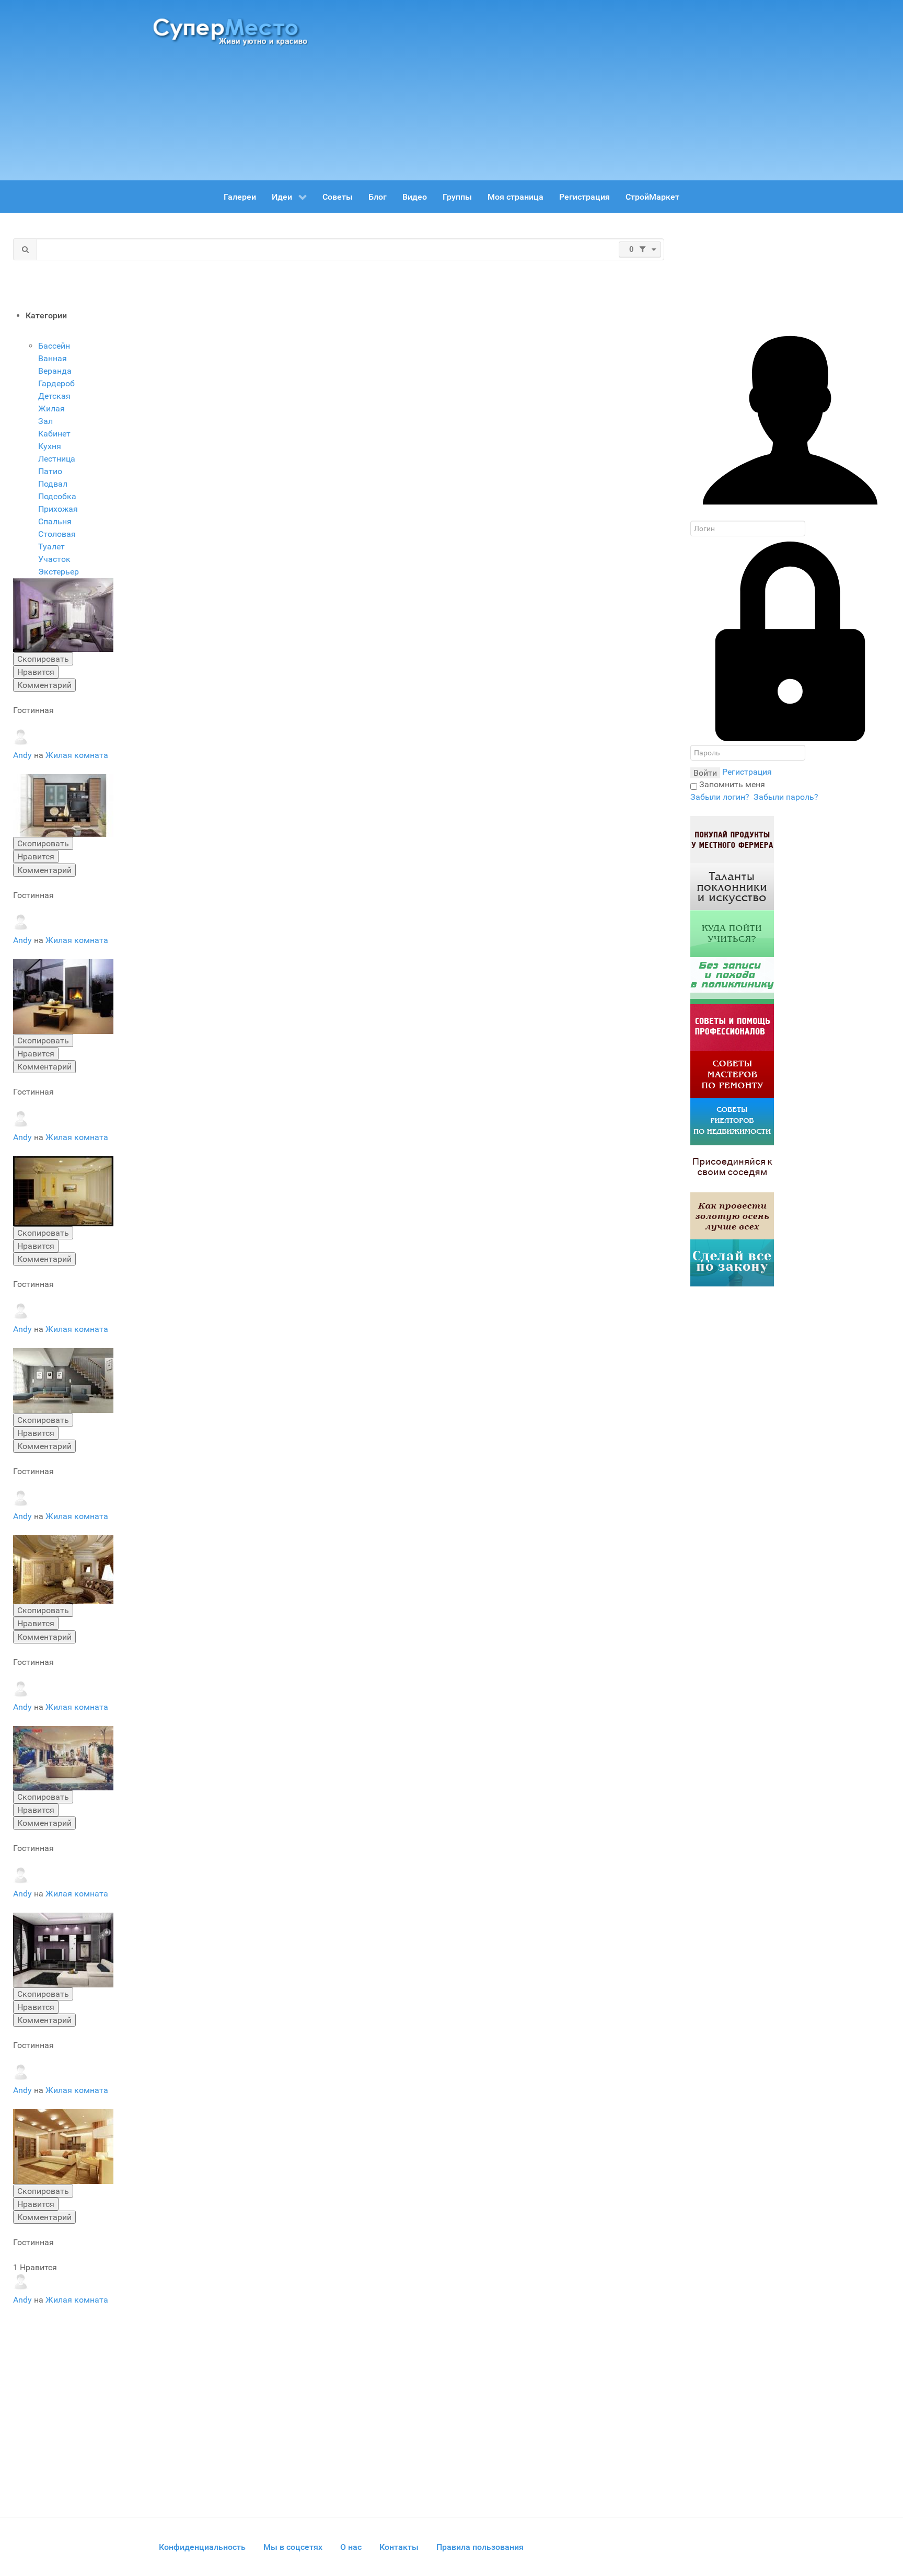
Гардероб (56, 383)
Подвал (53, 484)
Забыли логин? (720, 797)
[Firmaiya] (732, 1027)
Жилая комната (77, 755)
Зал (45, 421)
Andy (24, 755)
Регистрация (747, 772)
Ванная (53, 358)
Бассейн (54, 346)
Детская (54, 396)
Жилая (51, 409)
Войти (705, 773)
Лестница (57, 459)
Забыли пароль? (786, 797)
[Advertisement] (546, 86)
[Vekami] (732, 1216)
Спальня (55, 521)
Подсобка (57, 496)
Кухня (50, 446)
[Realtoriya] (732, 1122)
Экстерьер (59, 572)
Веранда (55, 371)
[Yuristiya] (732, 1263)
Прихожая (58, 509)
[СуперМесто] (232, 31)
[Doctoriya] (732, 980)
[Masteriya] (732, 1074)
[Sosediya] (732, 1169)
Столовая (57, 534)
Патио (50, 471)
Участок (54, 559)
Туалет (51, 547)
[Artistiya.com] (732, 886)
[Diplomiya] (732, 933)
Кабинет (54, 434)
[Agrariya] (732, 839)
